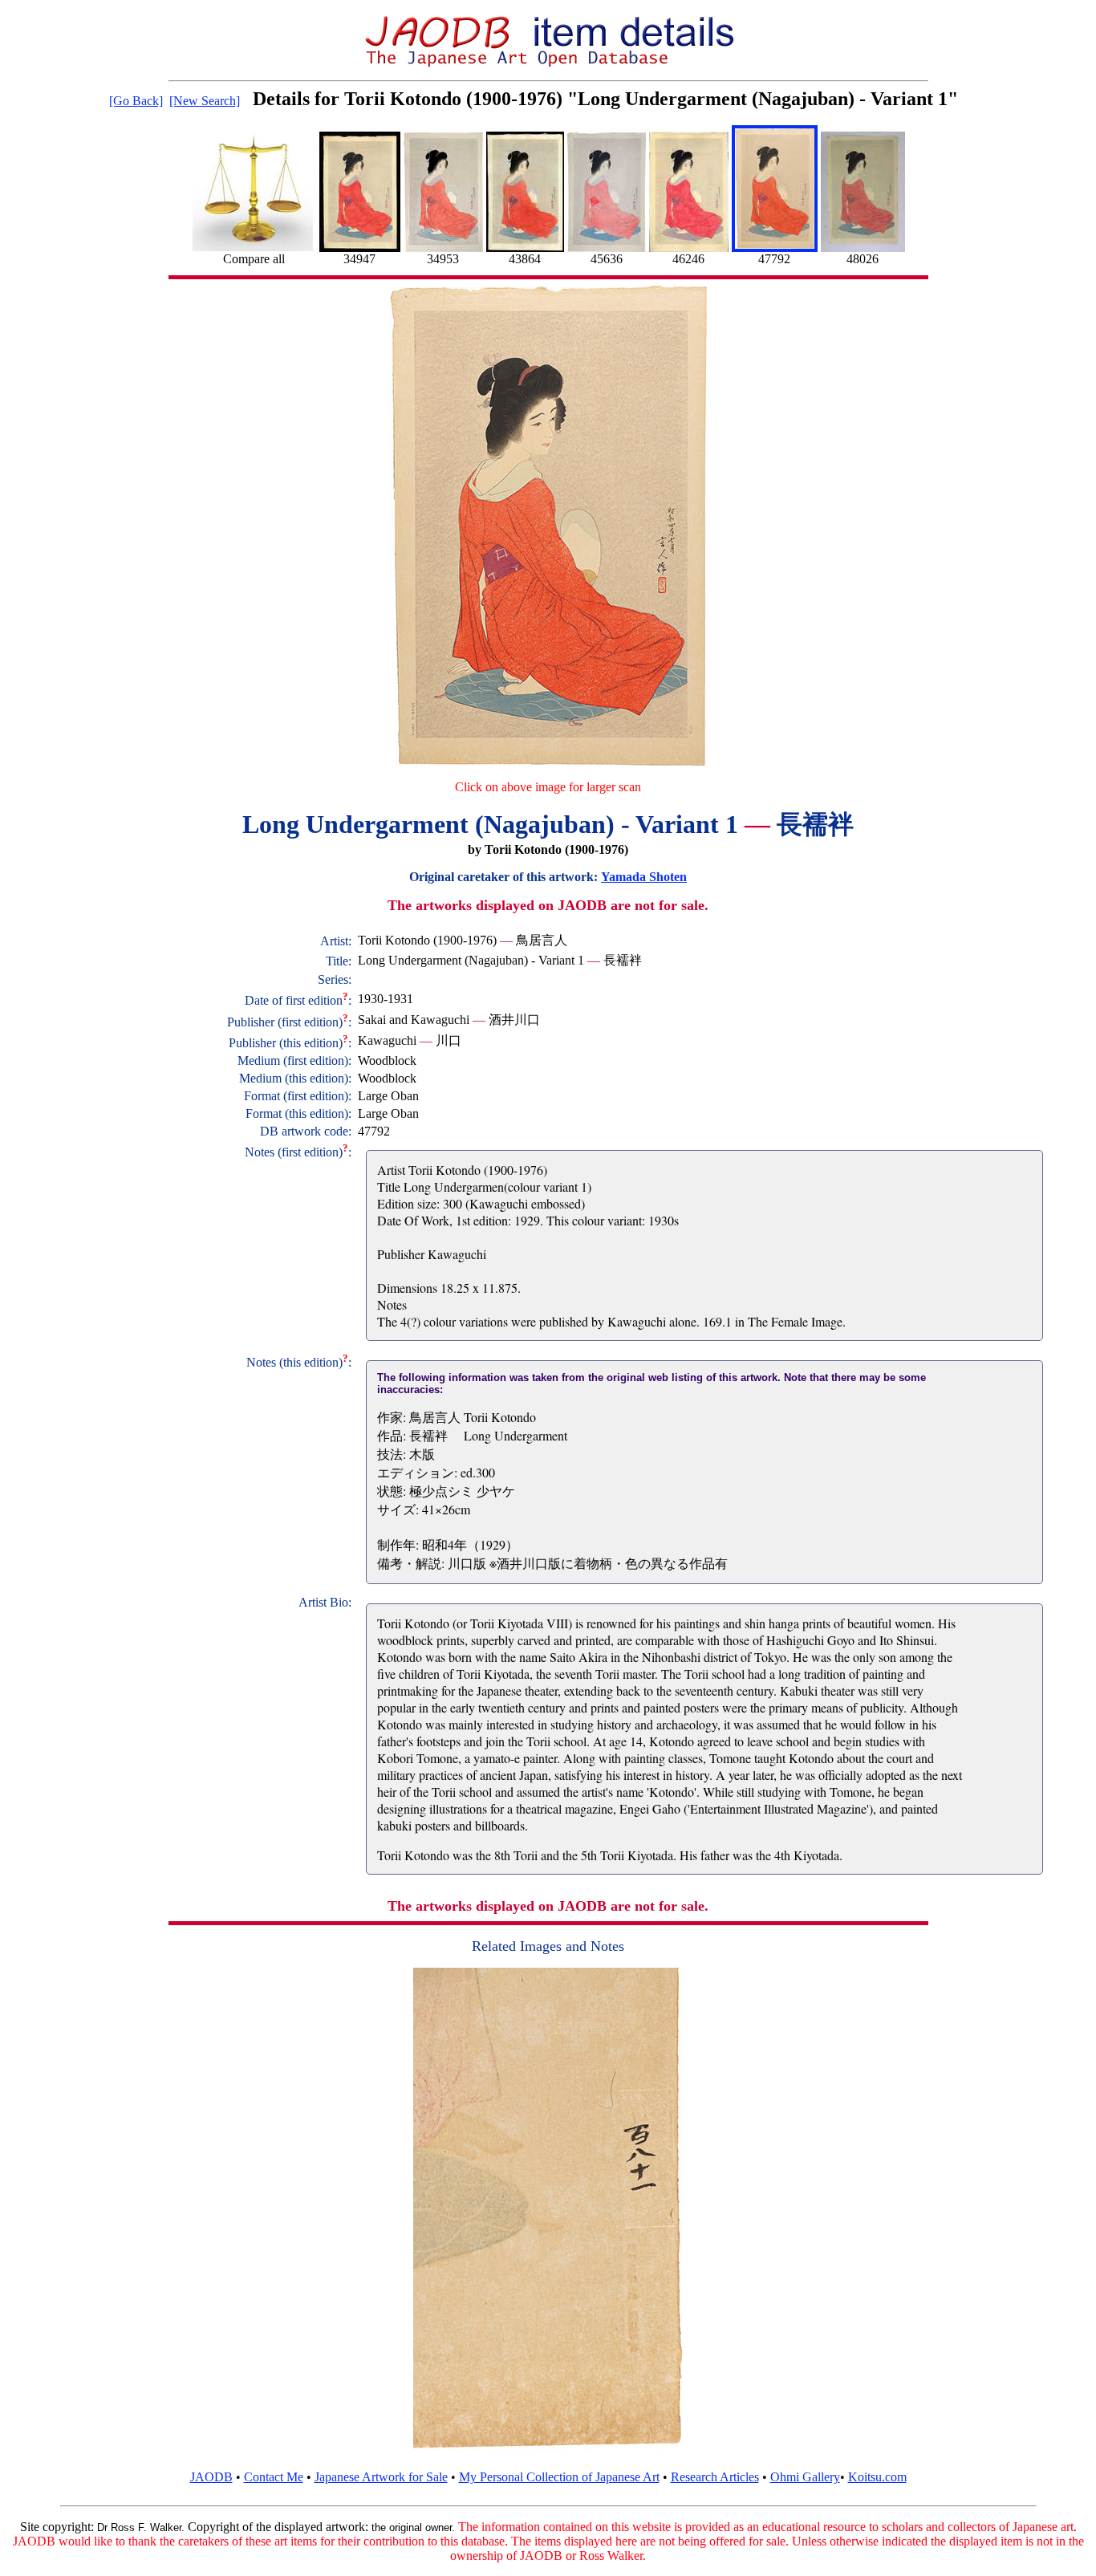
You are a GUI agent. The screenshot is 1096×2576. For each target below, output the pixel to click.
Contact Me (274, 2477)
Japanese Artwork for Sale (381, 2477)
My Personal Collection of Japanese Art (559, 2477)
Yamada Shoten (644, 877)
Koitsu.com (877, 2477)
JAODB (211, 2477)
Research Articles (715, 2477)
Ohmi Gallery (805, 2477)
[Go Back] (136, 101)
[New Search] (205, 101)
